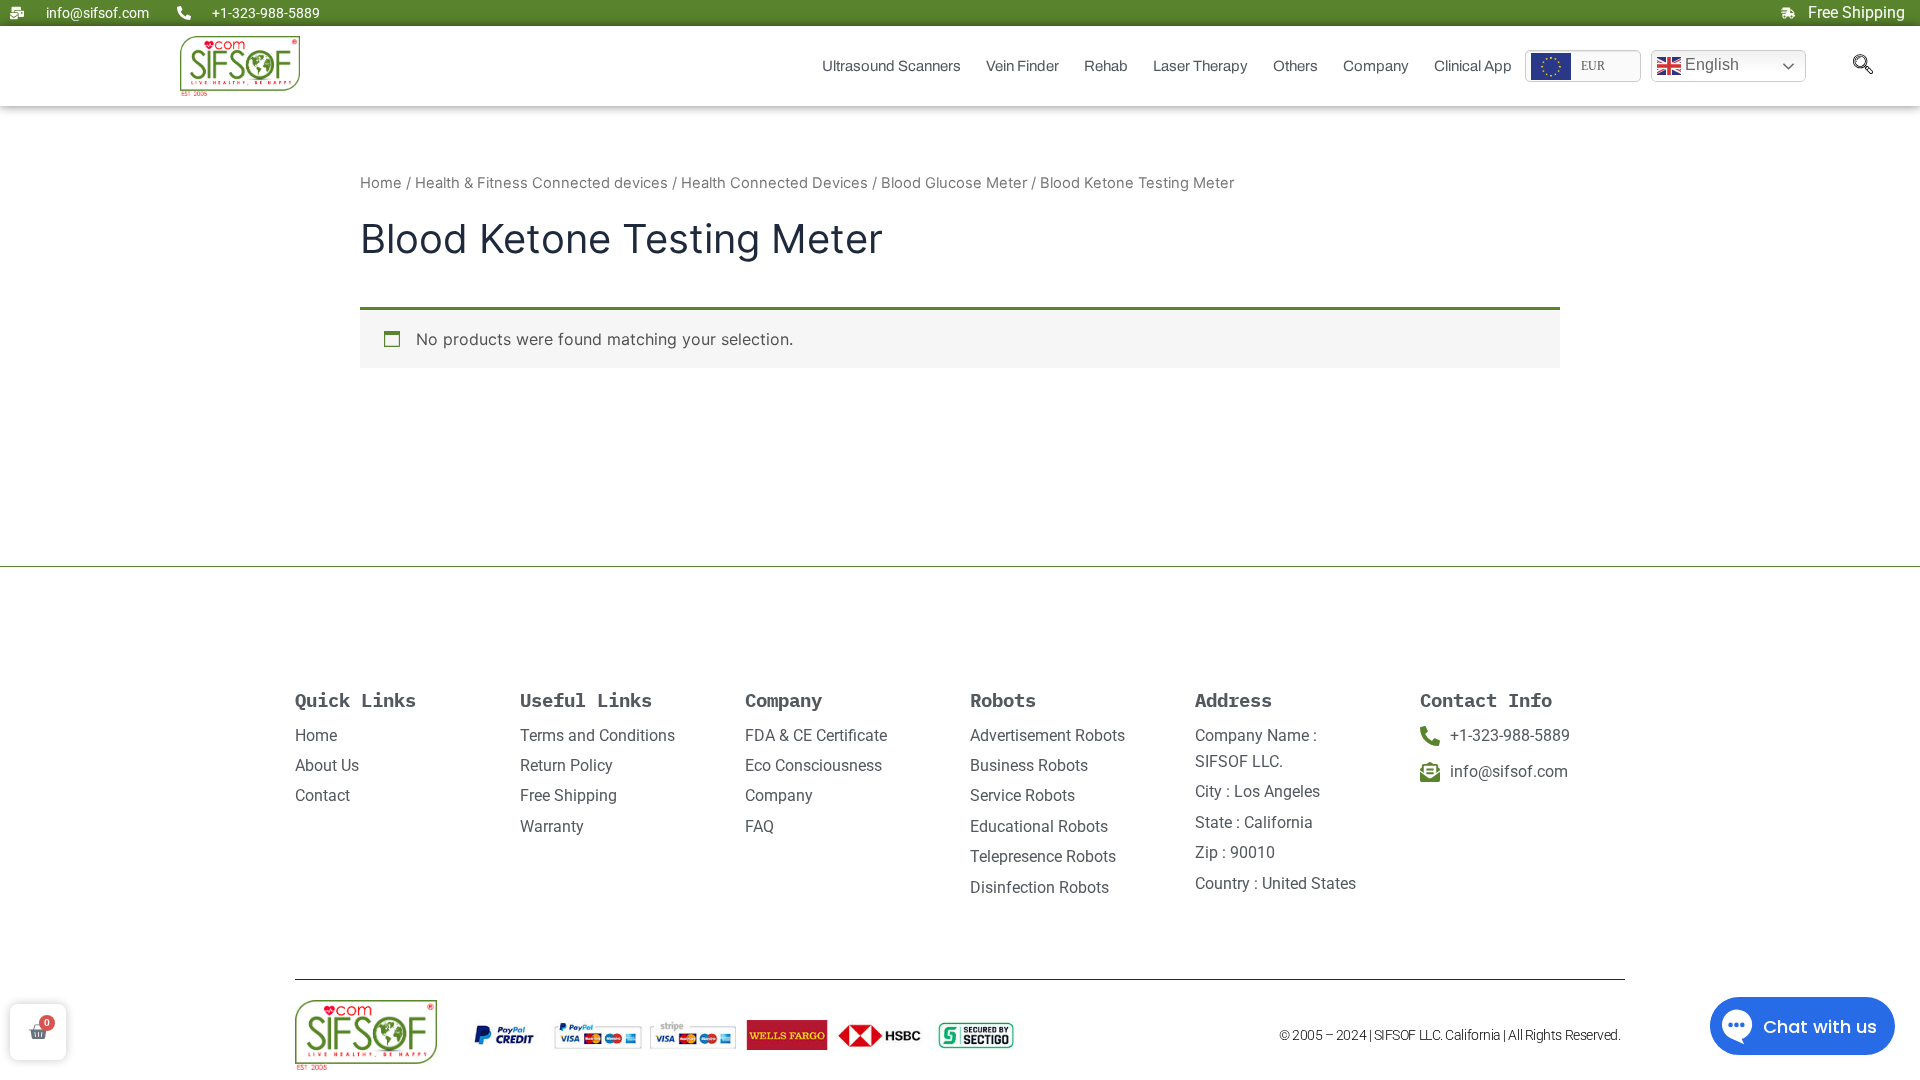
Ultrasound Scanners (891, 66)
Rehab (1106, 66)
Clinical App (1473, 66)
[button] (1863, 66)
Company (1376, 66)
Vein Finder (1022, 66)
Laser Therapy (1200, 66)
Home (381, 183)
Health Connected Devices (774, 183)
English (1710, 64)
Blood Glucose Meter (954, 183)
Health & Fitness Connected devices (541, 183)
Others (1295, 66)
